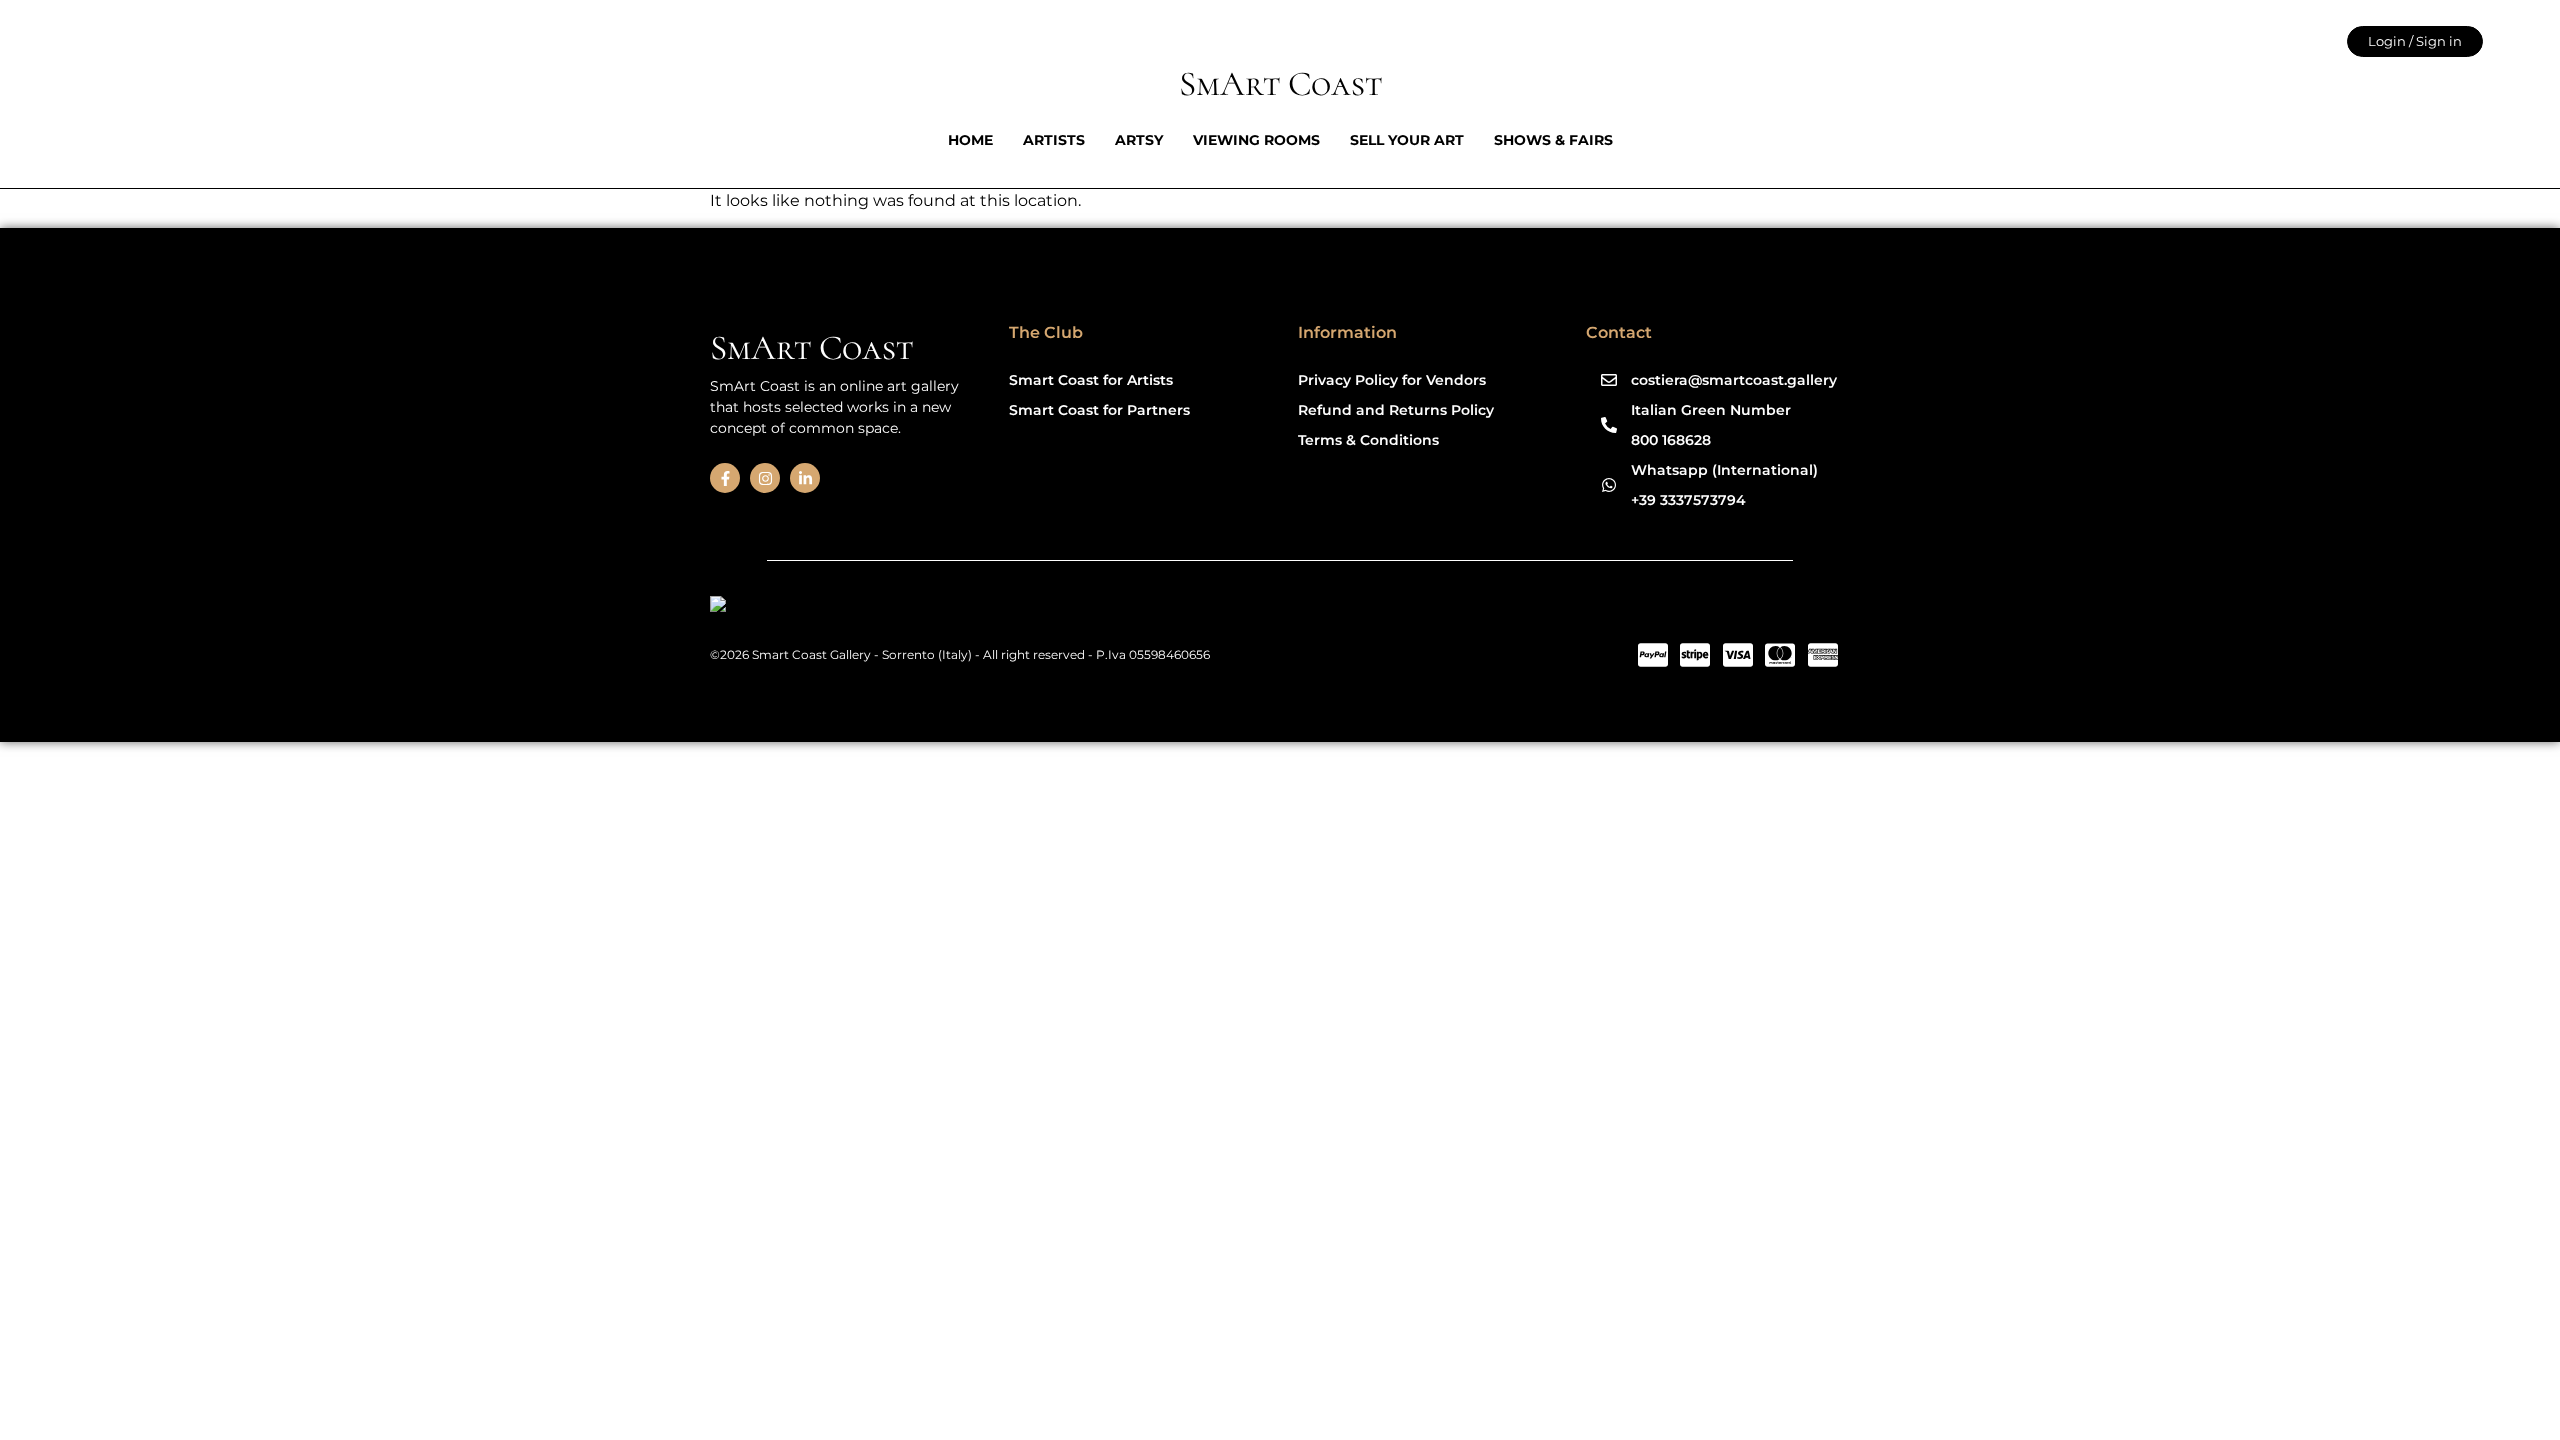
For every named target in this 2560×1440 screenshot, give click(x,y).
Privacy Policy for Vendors (1392, 380)
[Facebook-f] (725, 478)
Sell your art (1407, 140)
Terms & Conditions (1368, 440)
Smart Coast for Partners (1099, 410)
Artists (1054, 140)
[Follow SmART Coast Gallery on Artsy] (864, 607)
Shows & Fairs (1553, 140)
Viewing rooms (1256, 140)
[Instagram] (765, 478)
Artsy (1139, 140)
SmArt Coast (1280, 84)
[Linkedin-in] (805, 478)
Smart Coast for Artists (1091, 380)
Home (970, 140)
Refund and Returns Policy (1396, 410)
